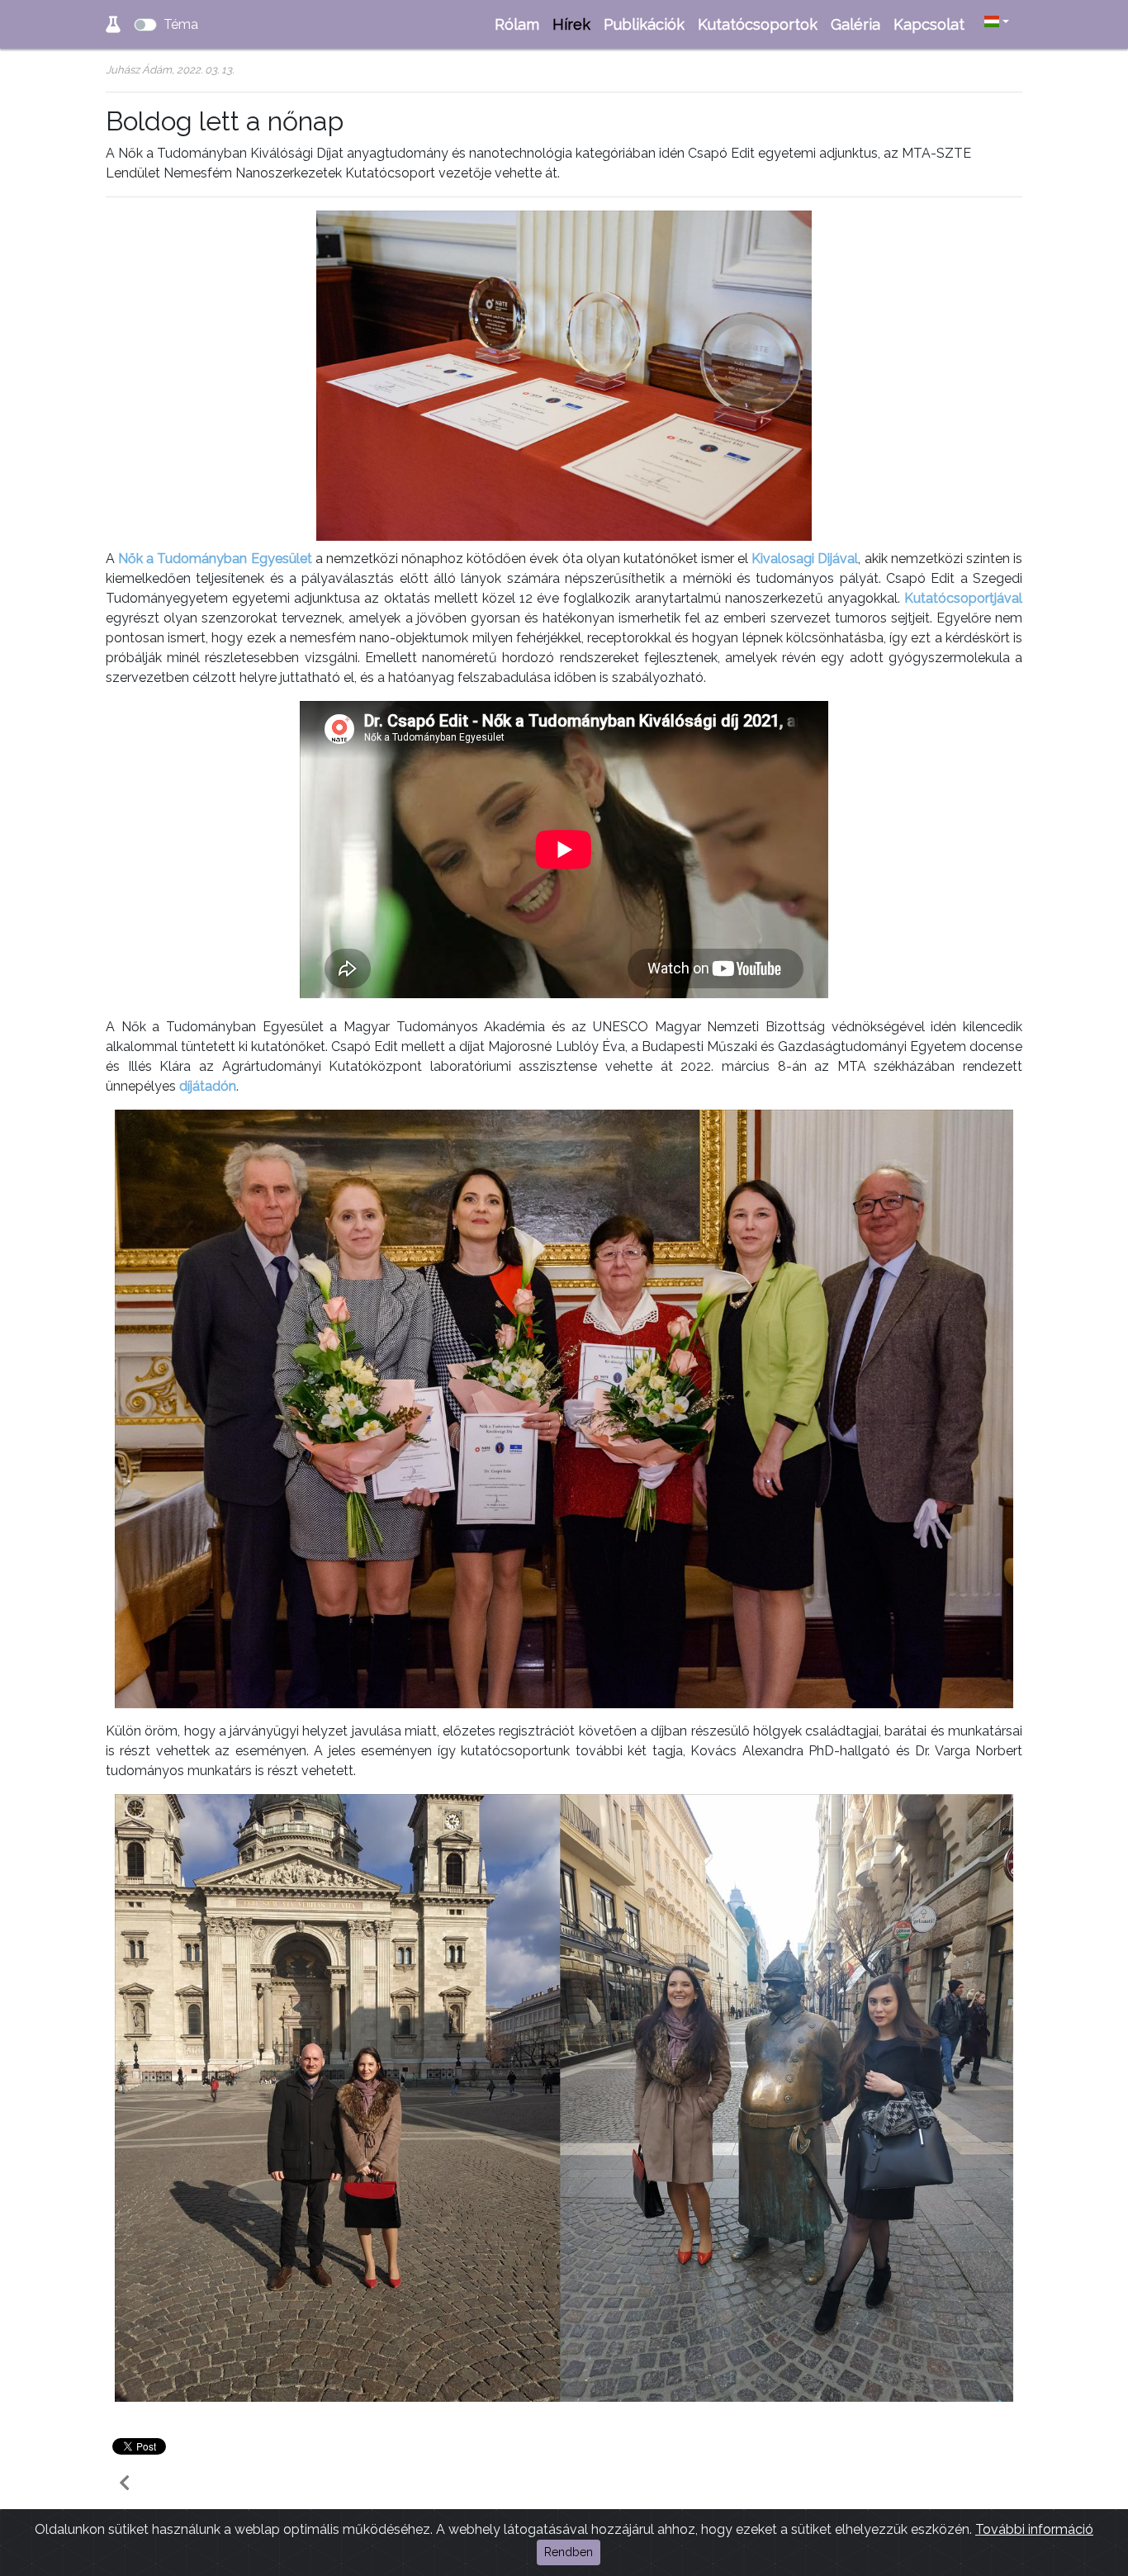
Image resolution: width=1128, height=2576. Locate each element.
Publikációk (644, 24)
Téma (181, 24)
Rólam (517, 24)
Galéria (855, 24)
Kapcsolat (929, 24)
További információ (1034, 2529)
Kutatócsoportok (758, 24)
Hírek (571, 24)
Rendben (569, 2552)
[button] (997, 22)
